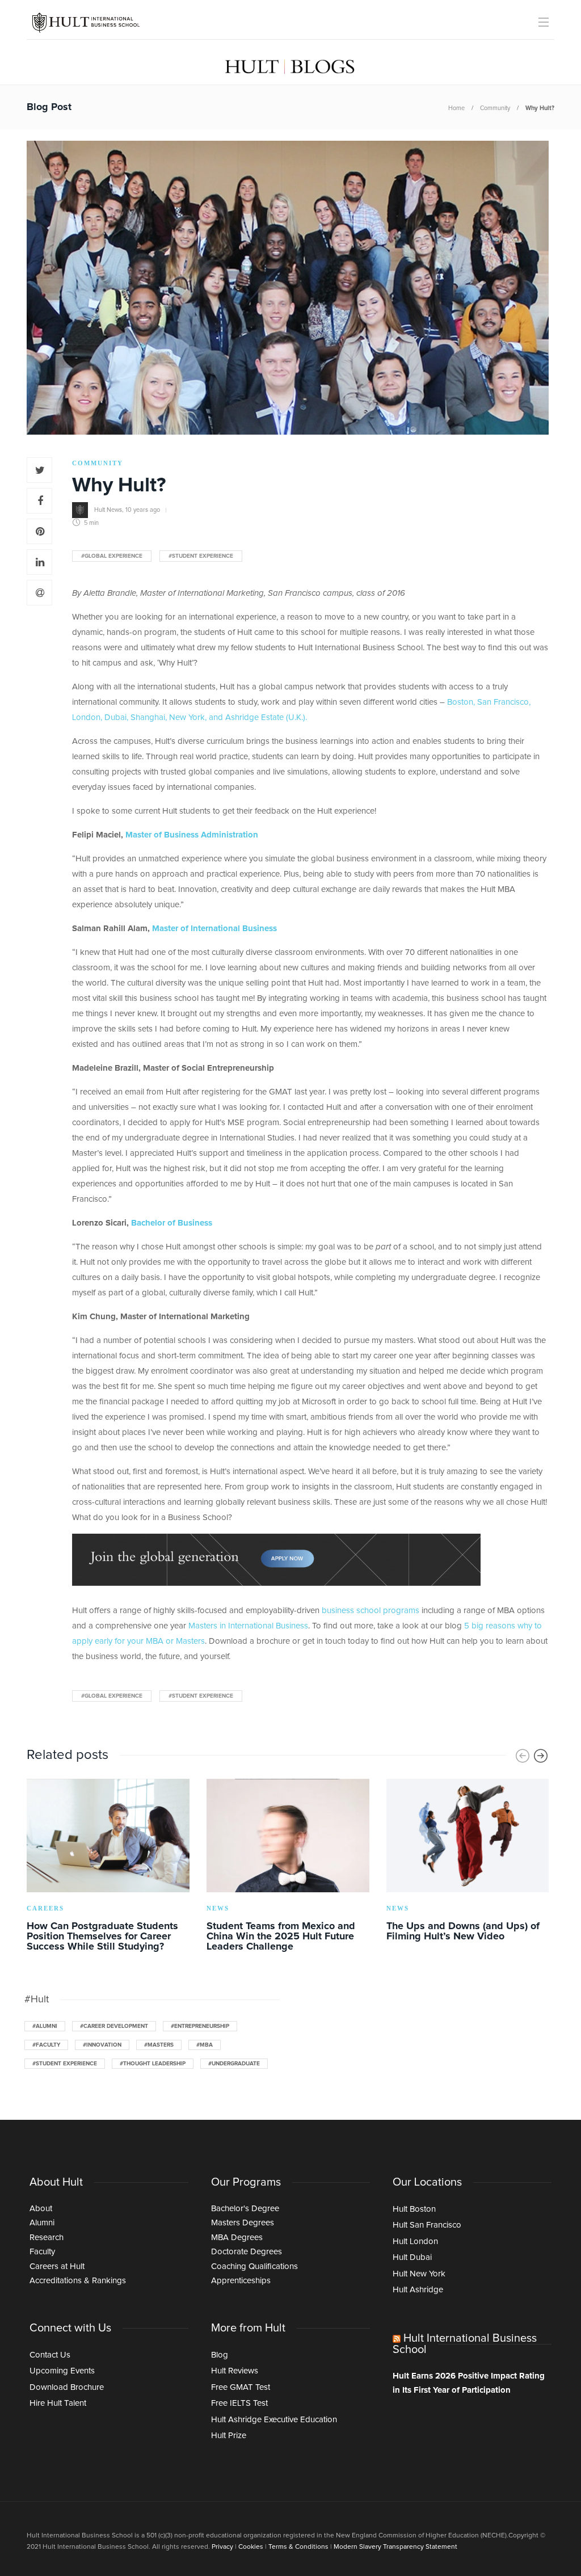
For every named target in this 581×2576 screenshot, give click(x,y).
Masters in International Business (248, 1626)
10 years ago (143, 509)
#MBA (205, 2045)
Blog (220, 2355)
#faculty (46, 2045)
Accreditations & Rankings (78, 2281)
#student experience (201, 556)
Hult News (108, 509)
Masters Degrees (243, 2223)
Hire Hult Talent (58, 2403)
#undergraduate (234, 2064)
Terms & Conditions (298, 2547)
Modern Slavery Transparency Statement (395, 2547)
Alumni (42, 2223)
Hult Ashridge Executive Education (274, 2420)
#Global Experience (112, 556)
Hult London (415, 2242)
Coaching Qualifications (254, 2266)
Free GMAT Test (241, 2387)
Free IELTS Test (239, 2403)
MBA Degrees (237, 2238)
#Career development (114, 2026)
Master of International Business (214, 929)
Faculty (42, 2252)
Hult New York (419, 2274)
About (41, 2209)
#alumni (45, 2026)
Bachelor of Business (172, 1223)
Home (456, 108)
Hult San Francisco (427, 2225)
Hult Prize (229, 2436)
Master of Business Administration (192, 835)
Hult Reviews (235, 2371)
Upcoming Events (62, 2371)
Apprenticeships (241, 2281)
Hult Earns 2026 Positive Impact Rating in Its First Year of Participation (469, 2383)
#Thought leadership (153, 2064)
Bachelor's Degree (245, 2209)
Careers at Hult (57, 2266)
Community (495, 108)
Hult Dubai (412, 2257)
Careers (45, 1908)
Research (47, 2238)
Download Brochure (67, 2387)
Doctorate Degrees (247, 2252)
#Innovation (102, 2045)
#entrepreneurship (200, 2026)
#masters (159, 2045)
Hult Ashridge (418, 2290)
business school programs (371, 1611)
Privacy (222, 2547)
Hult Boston (414, 2209)
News (218, 1908)
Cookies (251, 2547)
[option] (108, 1867)
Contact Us (50, 2355)
